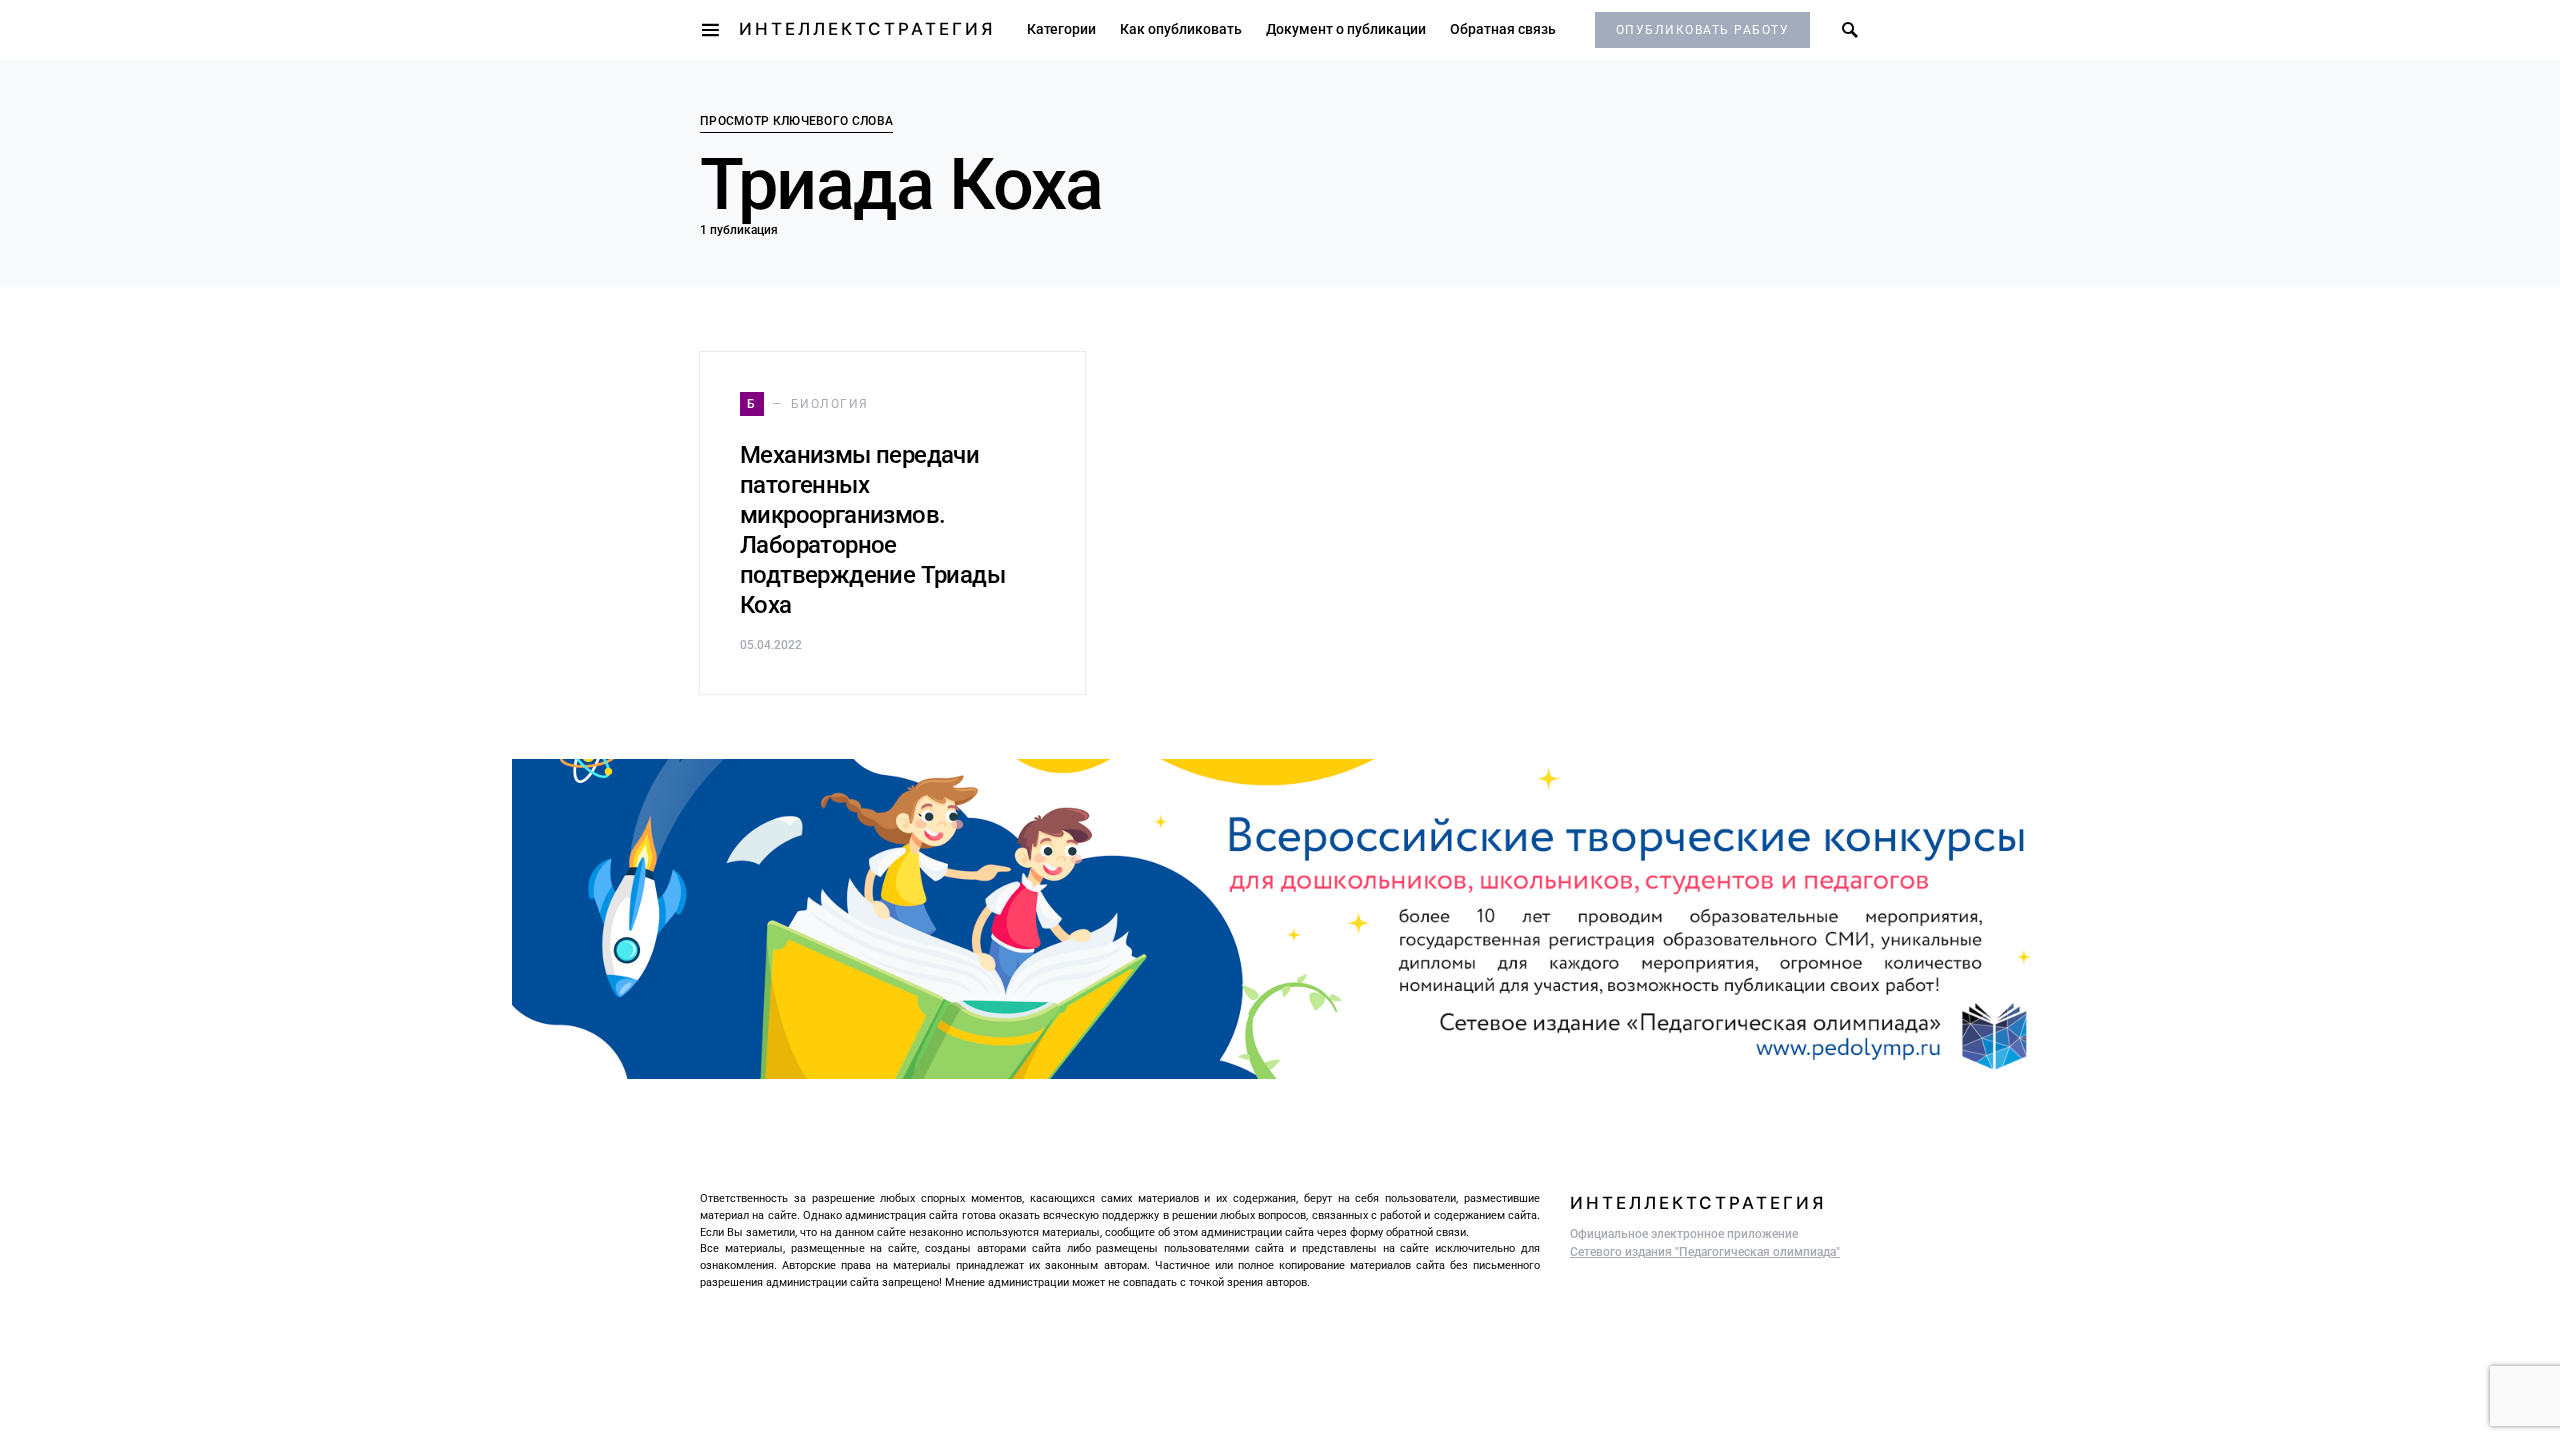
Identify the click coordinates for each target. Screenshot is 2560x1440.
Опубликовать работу (1703, 30)
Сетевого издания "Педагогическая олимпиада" (1705, 1252)
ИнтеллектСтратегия (867, 29)
